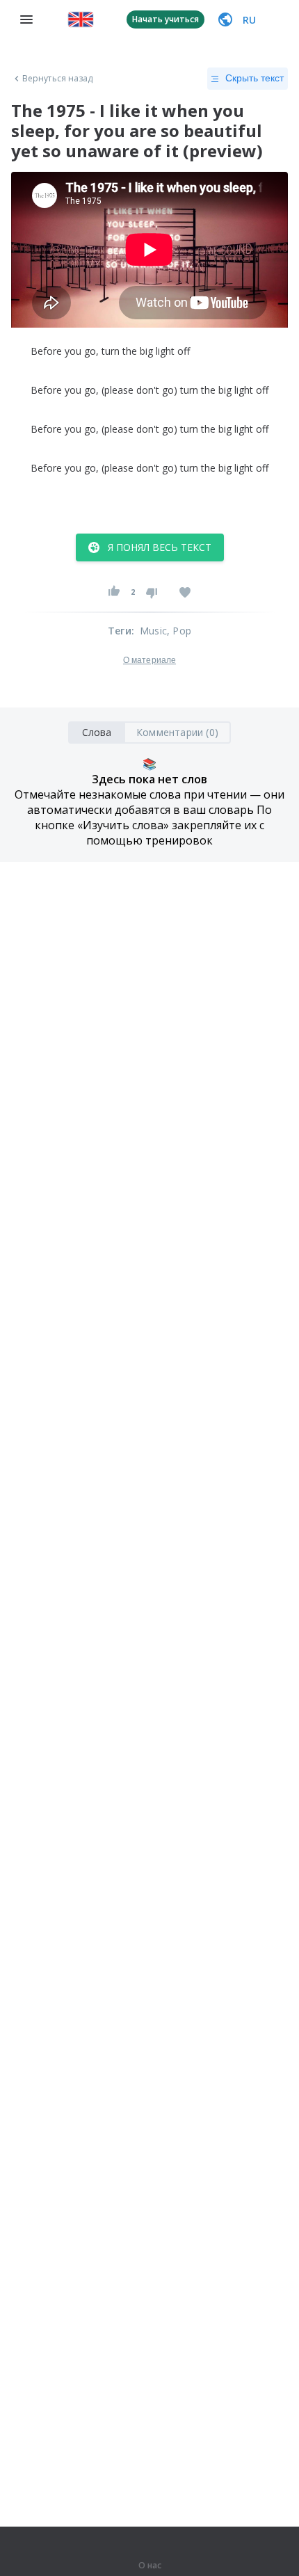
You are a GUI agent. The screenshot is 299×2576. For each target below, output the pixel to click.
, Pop (179, 631)
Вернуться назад (58, 79)
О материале (149, 660)
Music (153, 631)
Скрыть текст (254, 78)
